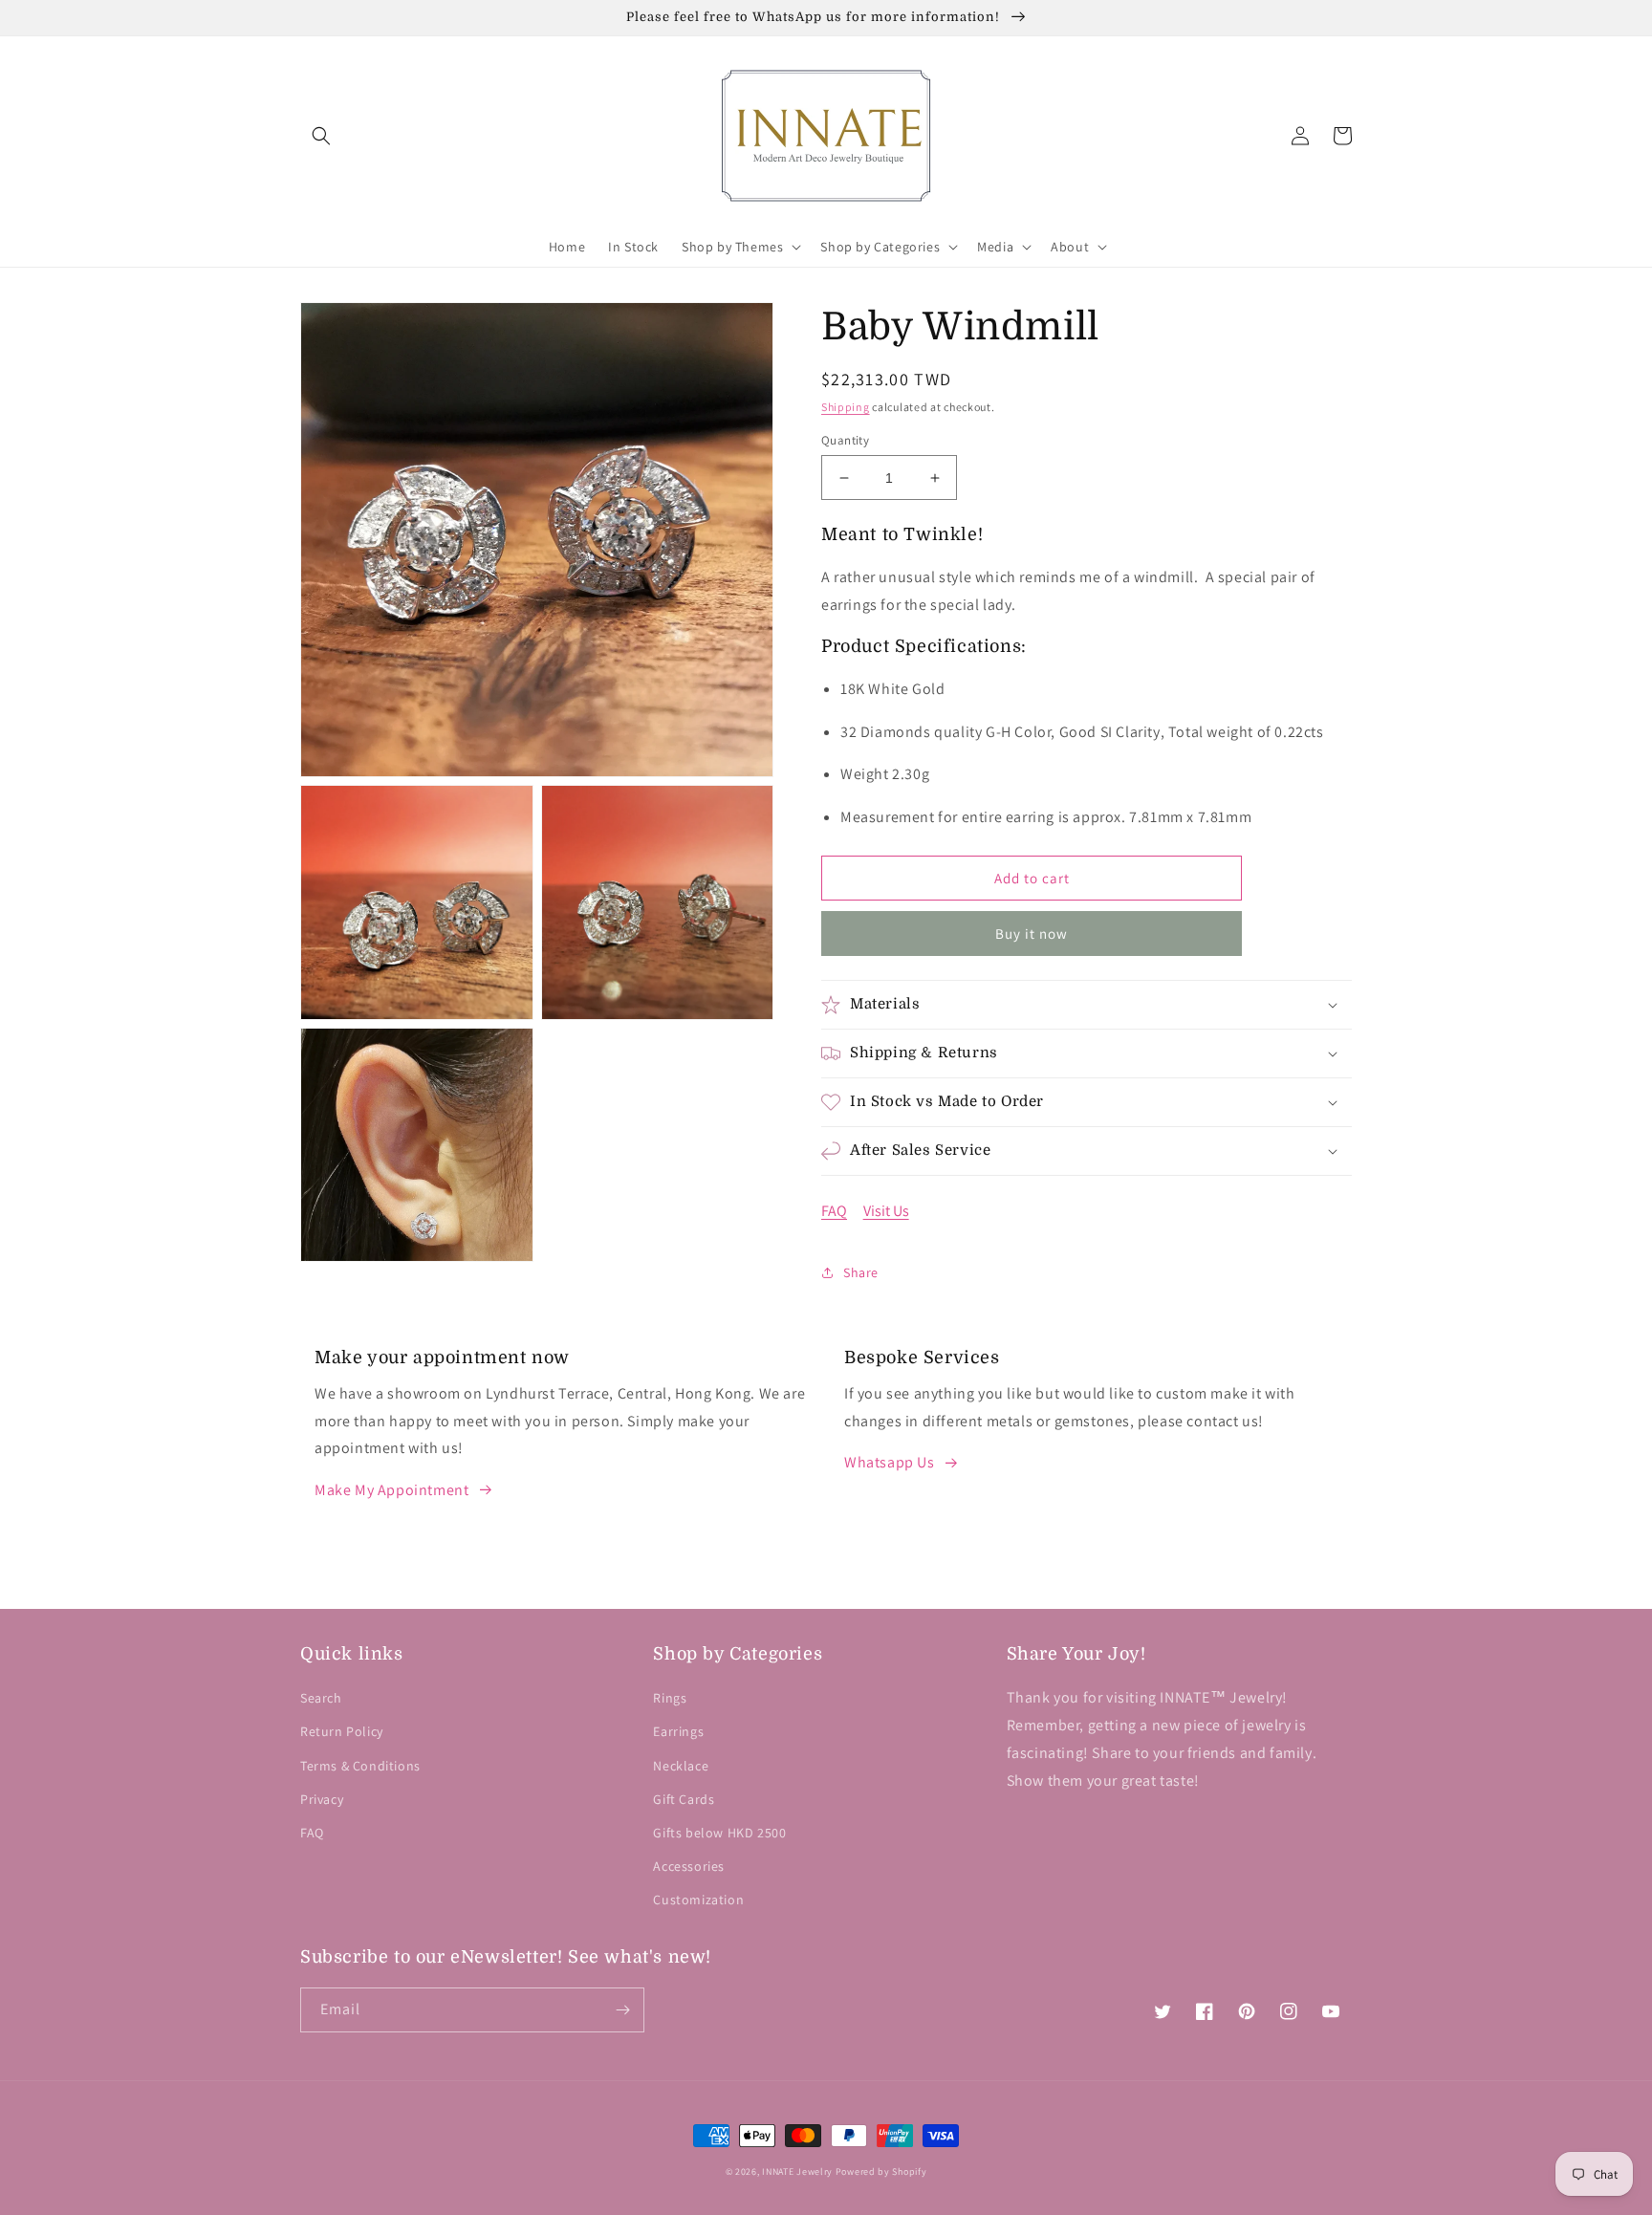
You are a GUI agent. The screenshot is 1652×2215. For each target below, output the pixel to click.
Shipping (846, 407)
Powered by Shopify (881, 2172)
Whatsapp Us (890, 1462)
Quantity (845, 440)
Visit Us (886, 1211)
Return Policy (342, 1731)
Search (321, 1698)
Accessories (689, 1866)
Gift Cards (684, 1799)
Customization (698, 1900)
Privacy (322, 1799)
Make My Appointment (391, 1490)
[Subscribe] (622, 2010)
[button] (321, 136)
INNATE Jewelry (797, 2172)
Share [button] (861, 1272)
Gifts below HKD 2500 (719, 1833)
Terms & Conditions (360, 1766)
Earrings (678, 1731)
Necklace (681, 1766)
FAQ (834, 1211)
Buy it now (1032, 934)
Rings (670, 1698)
